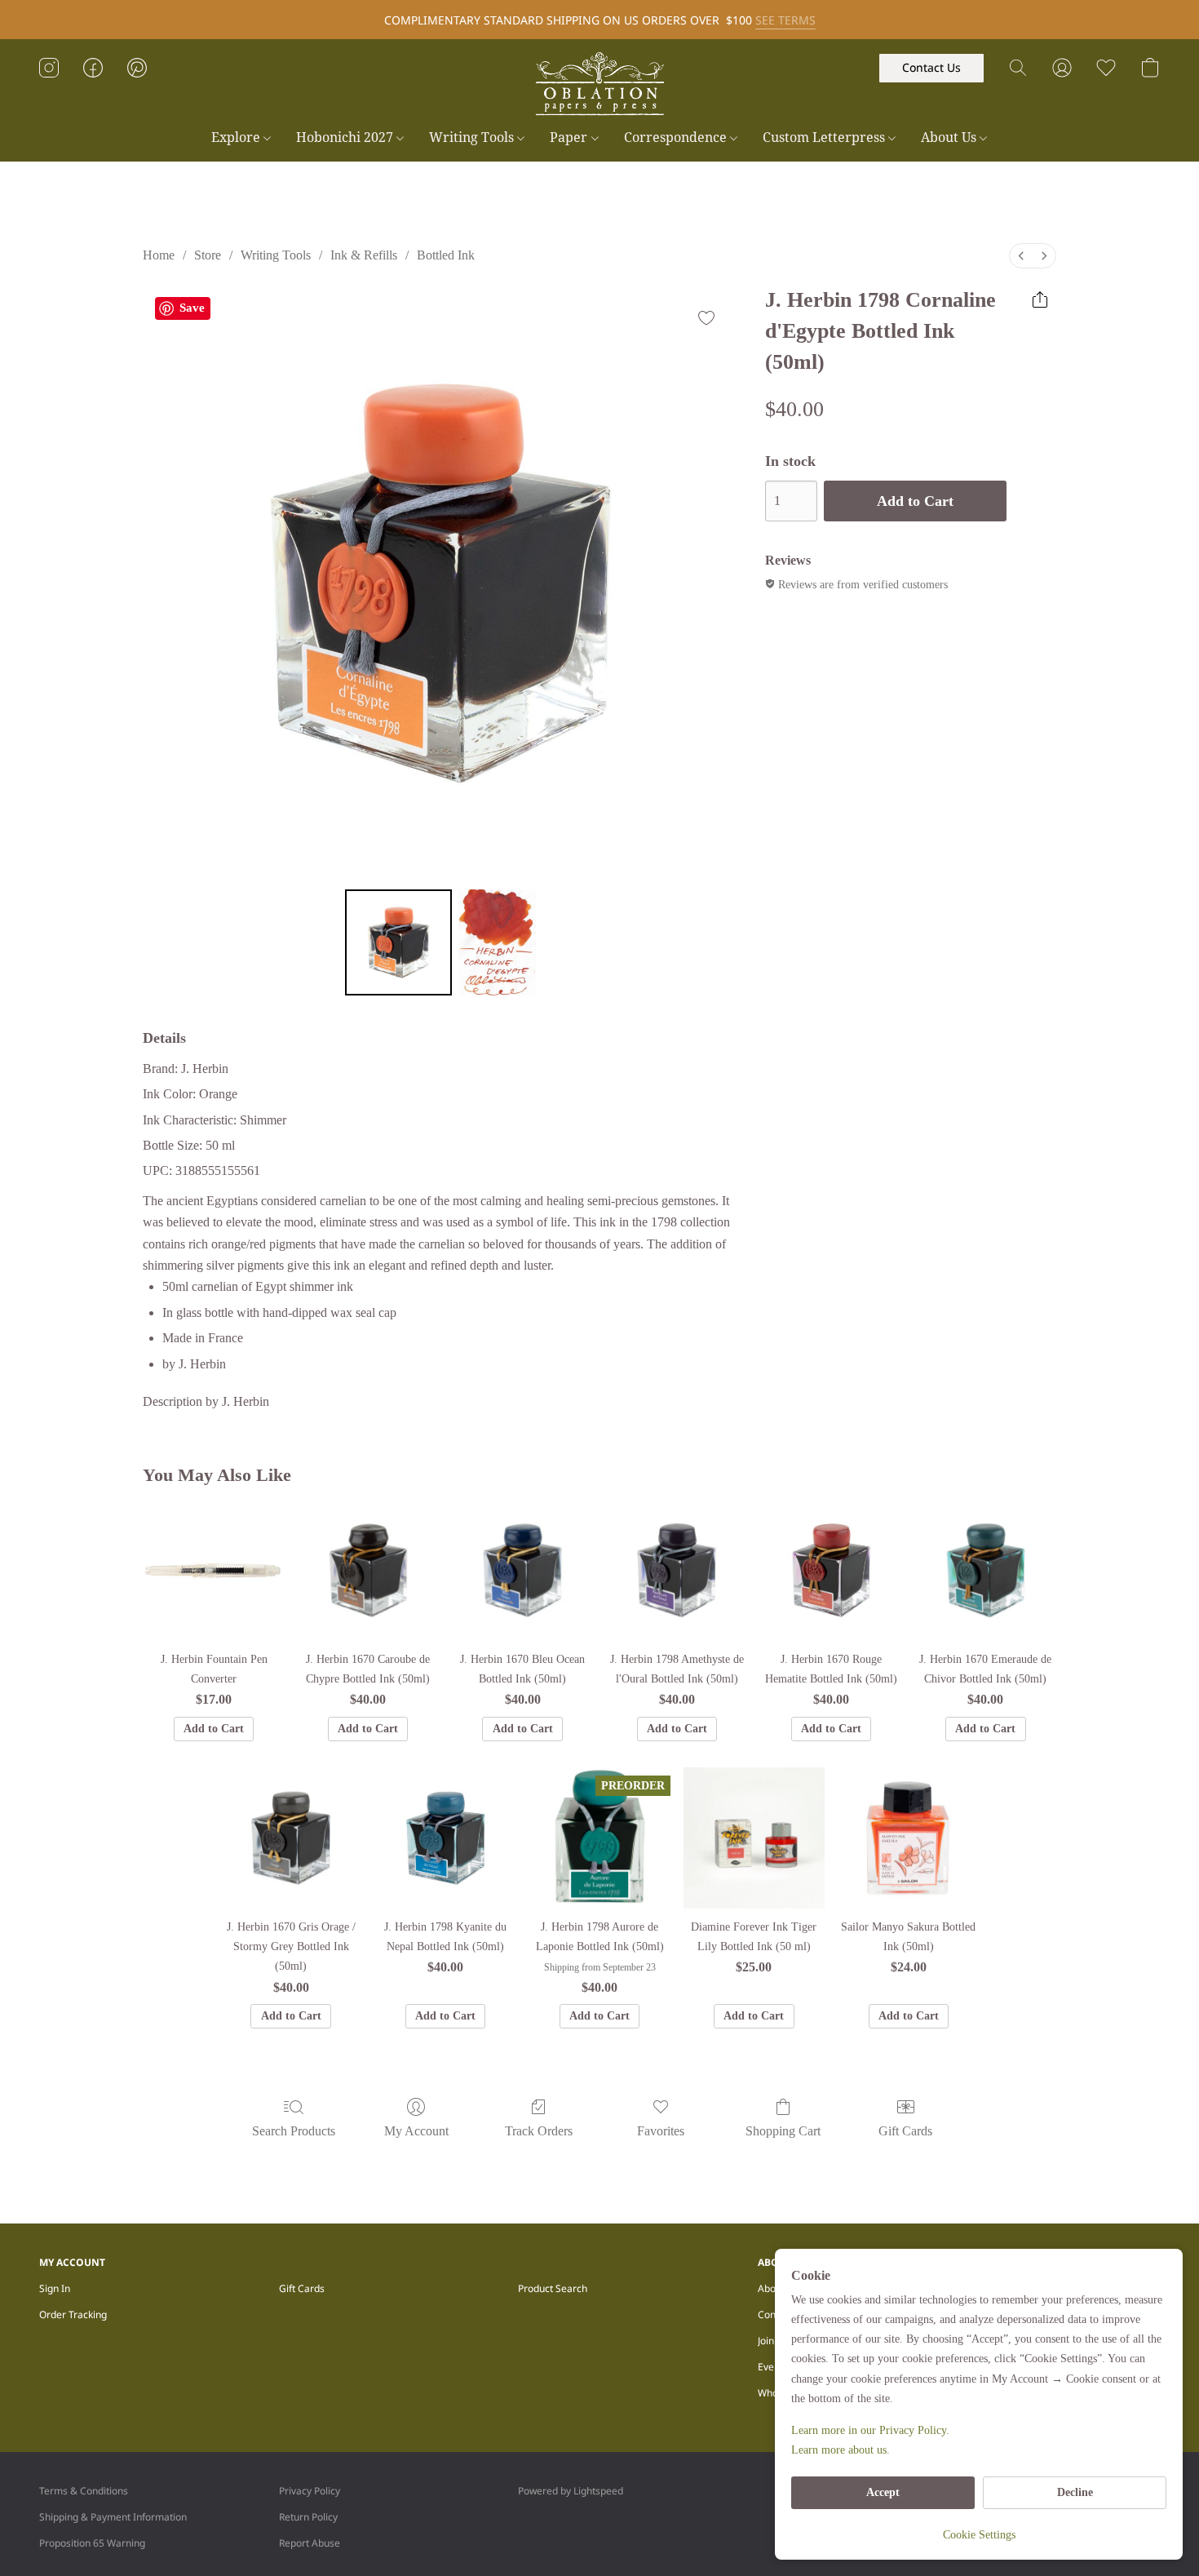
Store (208, 255)
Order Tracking (73, 2314)
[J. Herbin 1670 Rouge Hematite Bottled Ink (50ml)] (831, 1570)
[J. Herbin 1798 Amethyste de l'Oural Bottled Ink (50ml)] (677, 1570)
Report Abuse (310, 2543)
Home (159, 255)
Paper (570, 137)
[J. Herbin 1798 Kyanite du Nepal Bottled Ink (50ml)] (445, 1838)
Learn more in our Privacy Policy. (870, 2430)
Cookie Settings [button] (979, 2535)
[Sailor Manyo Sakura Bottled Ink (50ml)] (908, 1838)
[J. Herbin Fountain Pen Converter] (213, 1570)
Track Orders (539, 2131)
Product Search (553, 2288)
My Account (416, 2131)
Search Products (294, 2131)
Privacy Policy (310, 2491)
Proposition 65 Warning (92, 2543)
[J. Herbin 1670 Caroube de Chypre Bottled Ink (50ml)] (368, 1570)
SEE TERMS (785, 20)
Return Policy (308, 2517)
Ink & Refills (364, 255)
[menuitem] (1021, 256)
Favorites (661, 2131)
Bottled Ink (446, 255)
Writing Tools (473, 137)
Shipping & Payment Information (113, 2517)
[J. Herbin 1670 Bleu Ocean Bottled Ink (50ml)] (522, 1570)
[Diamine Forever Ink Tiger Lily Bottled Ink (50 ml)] (754, 1838)
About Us (950, 137)
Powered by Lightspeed (571, 2491)
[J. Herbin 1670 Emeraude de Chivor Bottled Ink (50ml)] (986, 1570)
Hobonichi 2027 (346, 137)
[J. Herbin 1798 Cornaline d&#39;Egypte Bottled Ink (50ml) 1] (498, 942)
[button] (599, 84)
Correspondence (677, 137)
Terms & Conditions (84, 2491)
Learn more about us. (841, 2450)
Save (192, 308)
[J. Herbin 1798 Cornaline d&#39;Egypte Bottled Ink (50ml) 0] (398, 942)
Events (773, 2367)
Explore (237, 137)
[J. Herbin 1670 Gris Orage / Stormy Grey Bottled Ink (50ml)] (291, 1838)
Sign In (55, 2288)
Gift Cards (905, 2131)
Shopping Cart (783, 2131)
